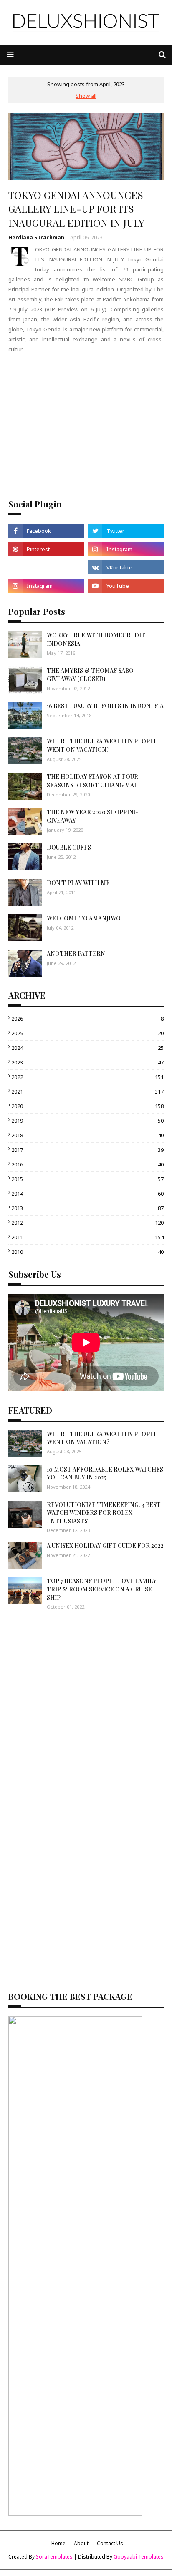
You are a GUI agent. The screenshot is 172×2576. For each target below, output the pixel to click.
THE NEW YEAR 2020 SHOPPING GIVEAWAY (92, 816)
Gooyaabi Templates (139, 2557)
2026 (87, 1019)
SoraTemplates (54, 2557)
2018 (87, 1135)
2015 (87, 1179)
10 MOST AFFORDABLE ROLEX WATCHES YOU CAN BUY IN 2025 (105, 1473)
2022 (87, 1077)
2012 (87, 1223)
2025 (87, 1033)
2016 (87, 1164)
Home (58, 2543)
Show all (86, 96)
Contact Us (110, 2543)
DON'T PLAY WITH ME (78, 883)
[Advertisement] (86, 425)
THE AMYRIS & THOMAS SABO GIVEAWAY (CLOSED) (90, 675)
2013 (87, 1208)
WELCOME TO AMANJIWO (84, 918)
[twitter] (126, 531)
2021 (87, 1092)
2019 (87, 1121)
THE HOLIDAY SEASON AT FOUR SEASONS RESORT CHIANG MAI (92, 781)
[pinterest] (46, 549)
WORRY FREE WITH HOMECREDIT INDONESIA (96, 639)
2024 (87, 1048)
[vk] (126, 567)
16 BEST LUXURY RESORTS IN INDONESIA (105, 706)
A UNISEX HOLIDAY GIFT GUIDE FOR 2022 (105, 1545)
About (81, 2543)
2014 (87, 1194)
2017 (87, 1150)
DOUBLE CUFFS (69, 847)
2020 (87, 1106)
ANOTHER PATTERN (76, 954)
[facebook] (46, 531)
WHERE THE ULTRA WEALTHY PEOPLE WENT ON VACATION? (102, 745)
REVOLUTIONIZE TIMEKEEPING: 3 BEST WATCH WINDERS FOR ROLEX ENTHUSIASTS (104, 1513)
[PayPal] (46, 567)
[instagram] (126, 549)
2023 (87, 1062)
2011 (87, 1237)
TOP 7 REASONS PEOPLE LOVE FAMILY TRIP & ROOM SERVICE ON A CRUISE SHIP (102, 1589)
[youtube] (126, 586)
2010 (87, 1252)
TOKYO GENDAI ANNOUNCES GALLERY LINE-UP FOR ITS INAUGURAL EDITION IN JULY (76, 209)
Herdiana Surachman (36, 237)
